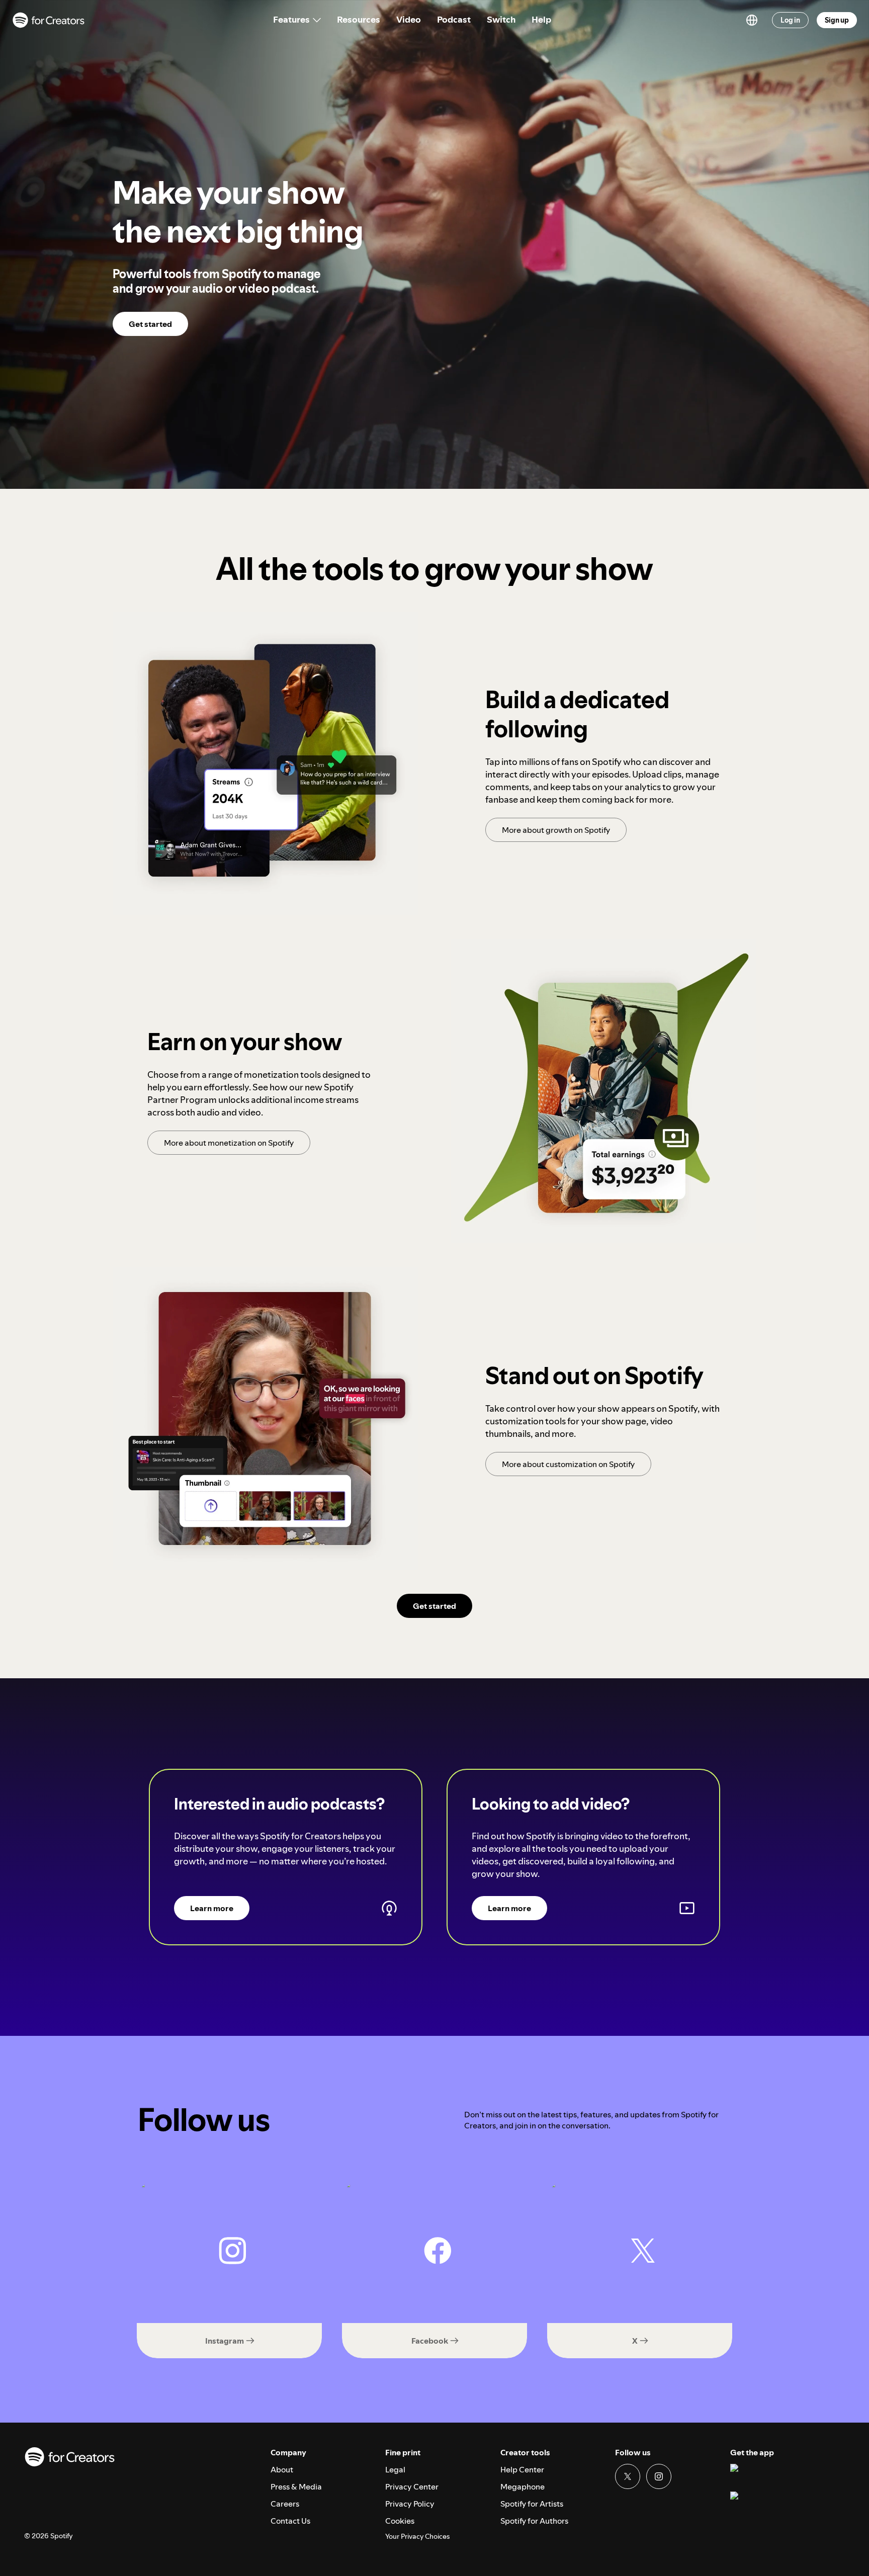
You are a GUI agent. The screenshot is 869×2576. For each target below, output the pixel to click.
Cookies (400, 2521)
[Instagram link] (659, 2476)
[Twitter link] (628, 2476)
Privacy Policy (410, 2504)
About (282, 2469)
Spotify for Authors (534, 2521)
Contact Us (290, 2521)
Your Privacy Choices (417, 2537)
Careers (285, 2504)
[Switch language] (752, 20)
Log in (790, 20)
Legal (395, 2469)
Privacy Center (412, 2486)
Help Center (522, 2469)
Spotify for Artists (532, 2504)
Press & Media (296, 2486)
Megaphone (523, 2486)
